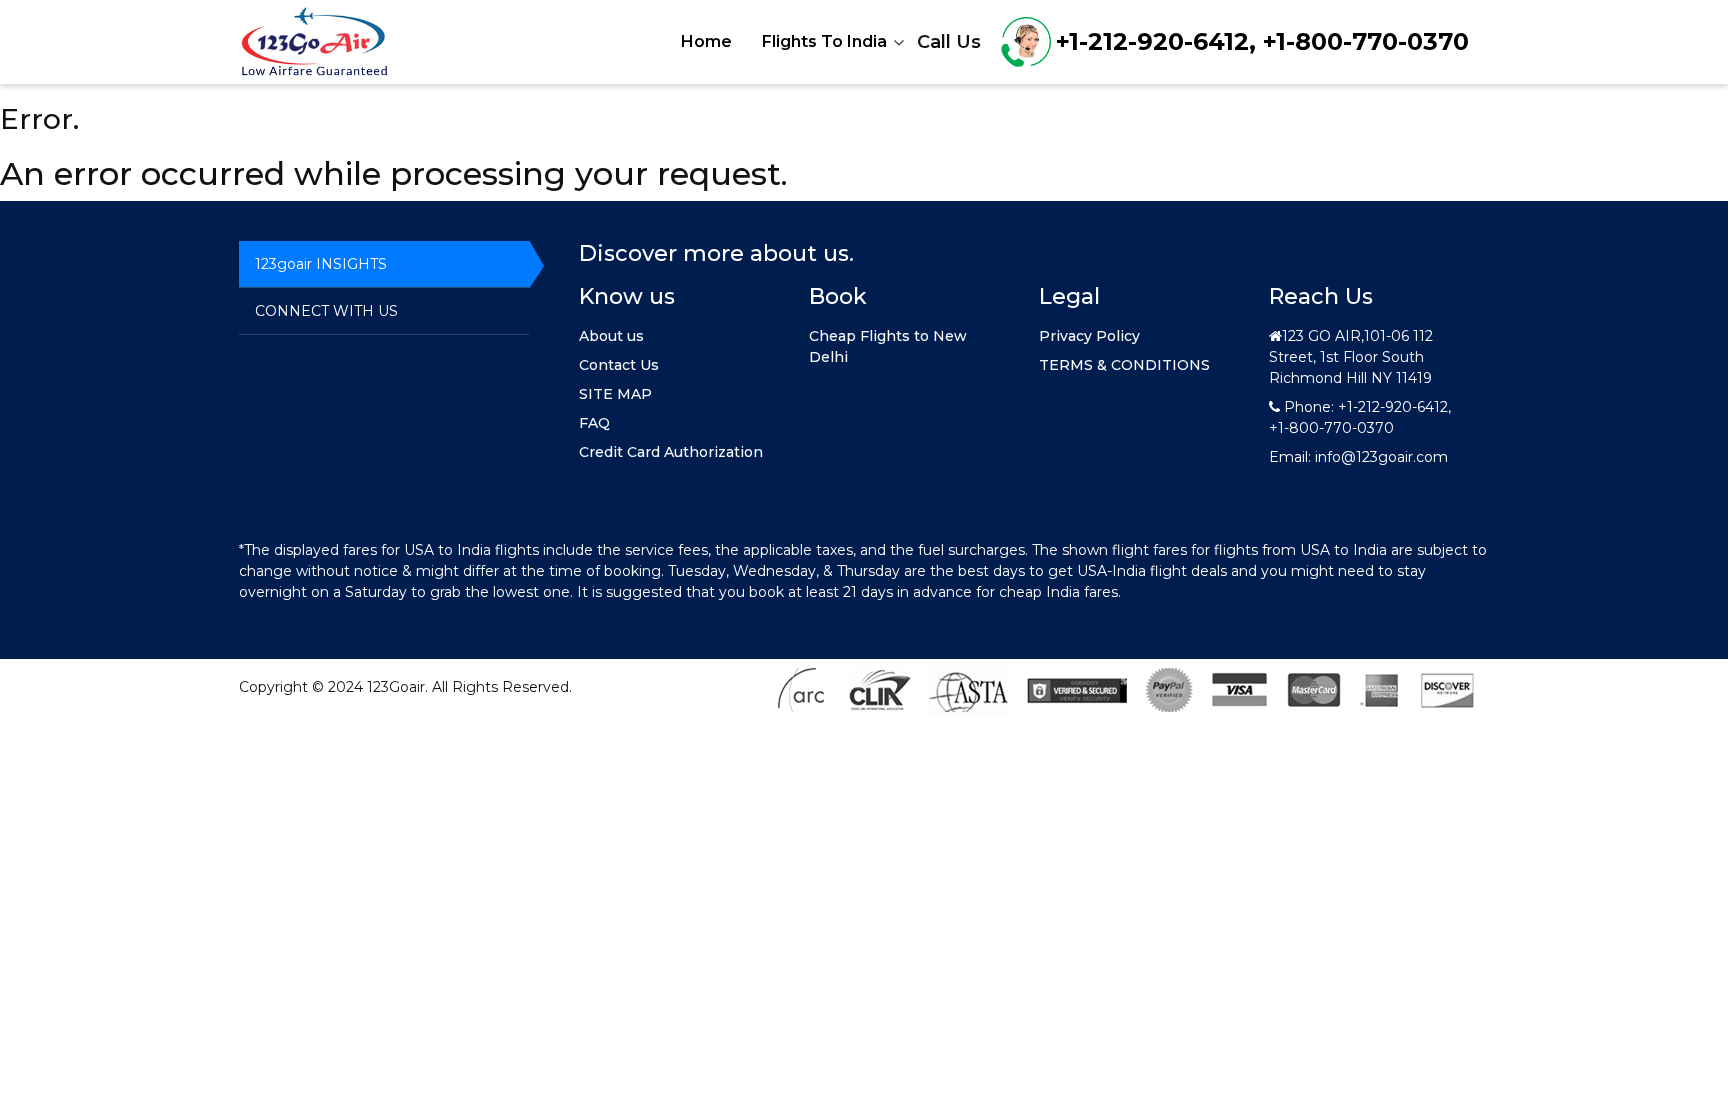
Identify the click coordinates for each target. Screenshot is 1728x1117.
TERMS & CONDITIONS (1124, 365)
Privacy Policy (1089, 336)
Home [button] (706, 41)
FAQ (594, 423)
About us (611, 336)
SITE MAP (615, 394)
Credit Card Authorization (671, 452)
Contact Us (619, 365)
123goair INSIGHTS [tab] (321, 264)
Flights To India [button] (824, 41)
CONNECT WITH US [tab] (326, 311)
